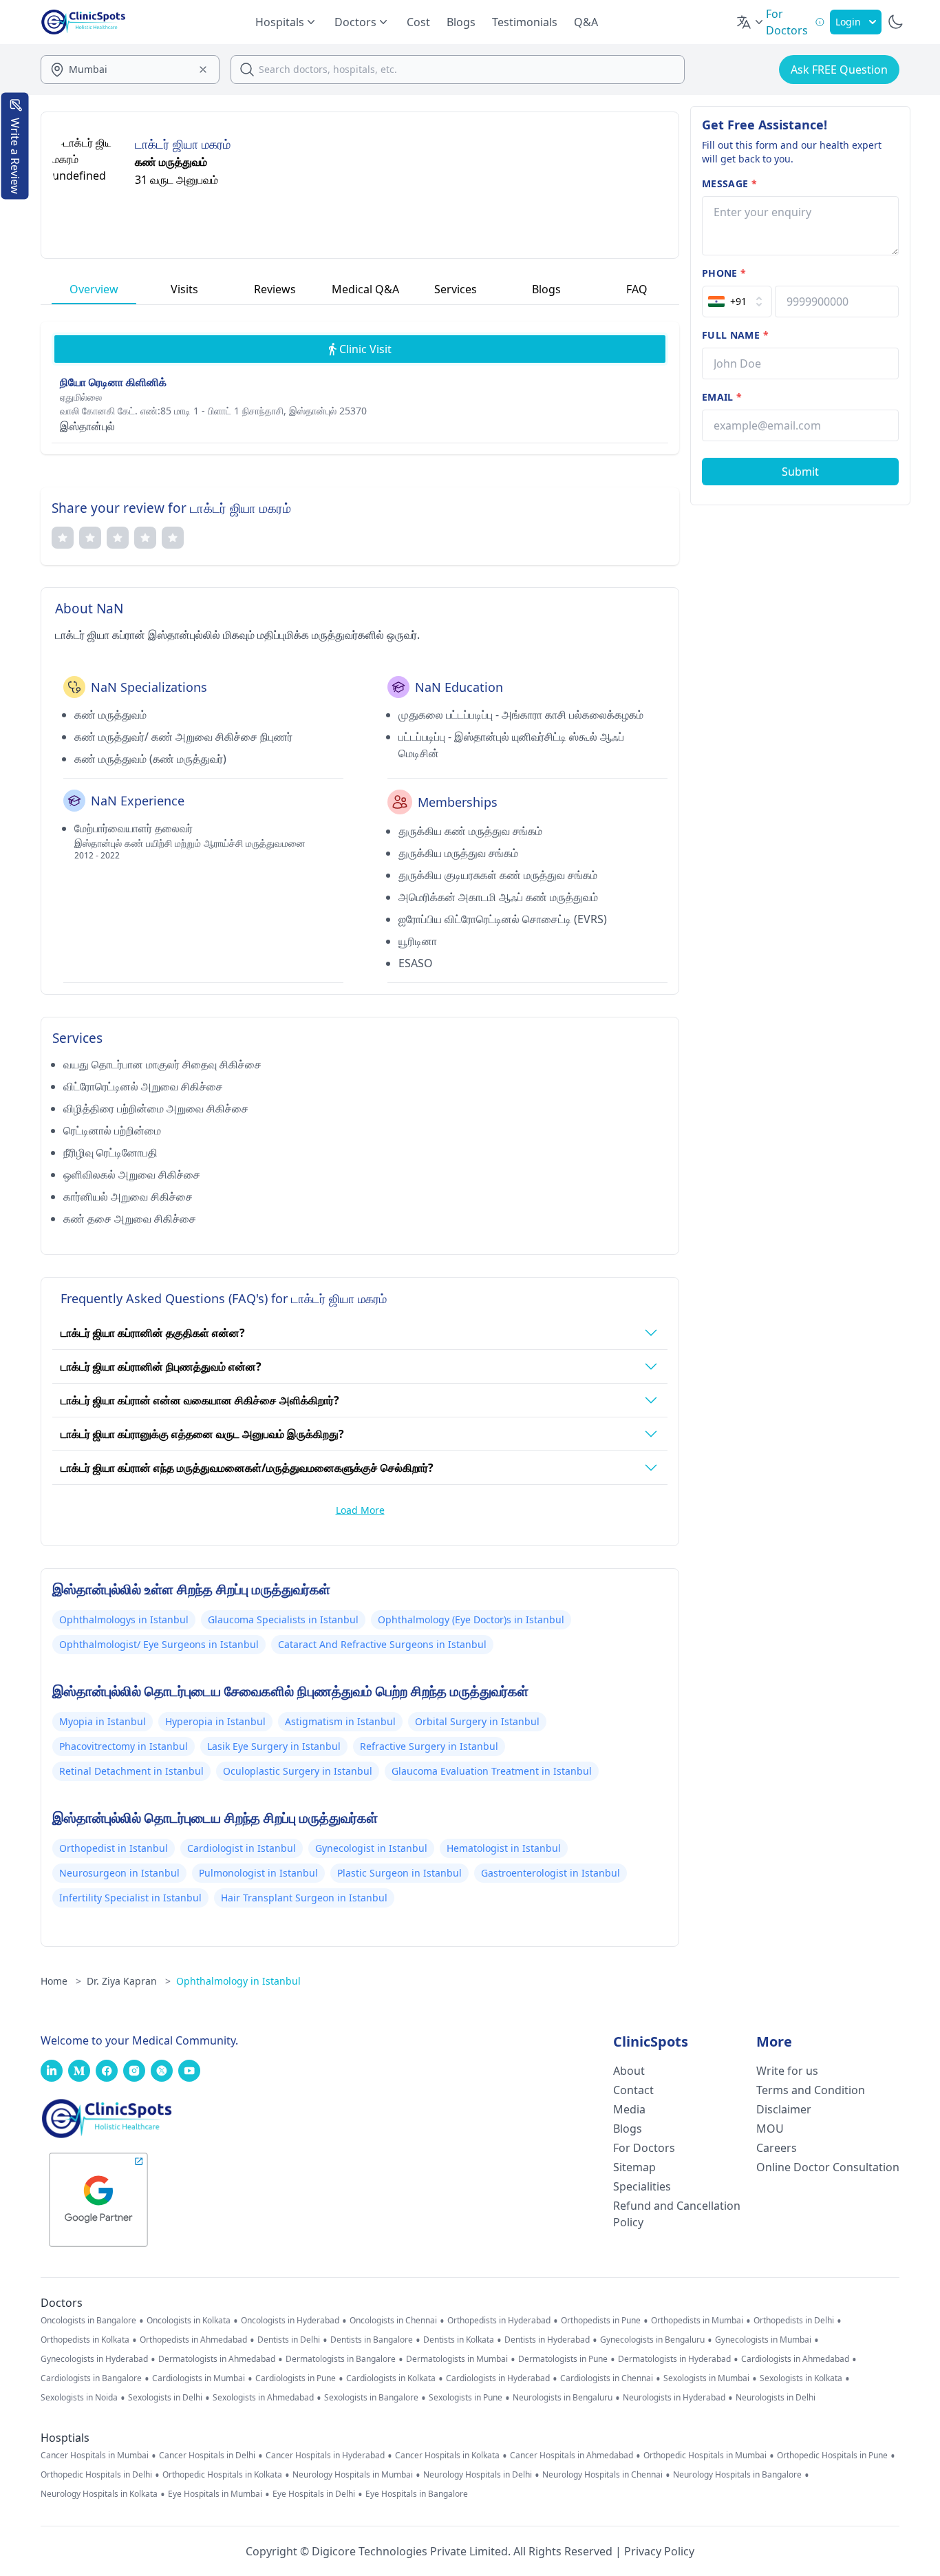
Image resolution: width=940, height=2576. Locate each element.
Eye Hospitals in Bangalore (417, 2494)
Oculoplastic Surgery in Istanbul (298, 1771)
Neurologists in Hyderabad (674, 2398)
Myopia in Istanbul (103, 1721)
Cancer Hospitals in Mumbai (95, 2456)
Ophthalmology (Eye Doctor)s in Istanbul (471, 1619)
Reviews (275, 289)
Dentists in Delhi (289, 2340)
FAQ (637, 289)
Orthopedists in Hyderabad (499, 2321)
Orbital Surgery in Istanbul (477, 1721)
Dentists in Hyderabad (547, 2340)
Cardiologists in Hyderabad (498, 2378)
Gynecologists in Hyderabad (94, 2359)
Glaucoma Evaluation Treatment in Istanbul (492, 1771)
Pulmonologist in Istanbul (258, 1873)
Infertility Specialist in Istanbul (130, 1898)
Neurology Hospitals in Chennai (602, 2475)
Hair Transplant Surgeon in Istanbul (304, 1898)
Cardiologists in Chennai (607, 2378)
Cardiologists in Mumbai (199, 2378)
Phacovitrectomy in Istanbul (124, 1746)
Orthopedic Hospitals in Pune (832, 2456)
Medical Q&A (365, 289)
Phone (724, 273)
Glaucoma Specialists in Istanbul (283, 1619)
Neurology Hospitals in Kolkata (99, 2494)
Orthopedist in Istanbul (114, 1848)
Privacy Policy (659, 2551)
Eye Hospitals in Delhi (314, 2494)
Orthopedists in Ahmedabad (193, 2340)
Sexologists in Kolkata (801, 2378)
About (629, 2071)
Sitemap (634, 2167)
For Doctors (644, 2148)
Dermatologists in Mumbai (457, 2359)
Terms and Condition (811, 2090)
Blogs (461, 22)
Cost (418, 22)
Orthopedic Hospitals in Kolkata (222, 2475)
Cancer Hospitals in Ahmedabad (572, 2456)
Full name (735, 335)
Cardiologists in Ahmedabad (795, 2359)
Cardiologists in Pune (296, 2378)
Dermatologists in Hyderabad (674, 2359)
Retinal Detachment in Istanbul (131, 1771)
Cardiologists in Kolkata (391, 2378)
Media (629, 2109)
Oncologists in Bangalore (88, 2321)
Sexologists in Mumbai (706, 2378)
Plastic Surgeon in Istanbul (399, 1873)
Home (61, 1981)
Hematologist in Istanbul (504, 1848)
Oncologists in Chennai (393, 2321)
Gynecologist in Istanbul (371, 1848)
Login (848, 22)
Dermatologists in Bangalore (341, 2359)
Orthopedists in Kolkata (85, 2340)
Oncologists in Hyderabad (290, 2321)
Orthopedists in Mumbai (697, 2321)
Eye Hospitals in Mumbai (215, 2494)
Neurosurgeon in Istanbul (119, 1873)
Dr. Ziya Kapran (129, 1981)
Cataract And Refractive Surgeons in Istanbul (382, 1644)
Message (729, 183)
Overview (94, 289)
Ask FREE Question (839, 70)
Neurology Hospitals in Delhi (478, 2475)
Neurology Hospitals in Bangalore (737, 2475)
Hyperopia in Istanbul (215, 1721)
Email (722, 397)
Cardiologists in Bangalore (91, 2378)
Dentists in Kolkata (459, 2340)
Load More (360, 1510)
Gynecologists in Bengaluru (652, 2340)
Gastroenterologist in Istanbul (551, 1873)
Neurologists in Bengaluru (563, 2398)
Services (456, 289)
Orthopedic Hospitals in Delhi (96, 2475)
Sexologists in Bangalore (371, 2398)
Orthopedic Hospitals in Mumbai (705, 2456)
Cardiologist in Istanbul (242, 1848)
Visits (184, 289)
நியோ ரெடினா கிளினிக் (113, 382)
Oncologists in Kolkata (189, 2321)
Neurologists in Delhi (776, 2398)
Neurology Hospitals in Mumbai (353, 2475)
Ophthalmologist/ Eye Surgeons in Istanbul (159, 1644)
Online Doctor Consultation (828, 2167)
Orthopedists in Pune (601, 2321)
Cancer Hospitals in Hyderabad (325, 2456)
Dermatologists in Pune (563, 2359)
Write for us (787, 2071)
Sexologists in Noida (79, 2398)
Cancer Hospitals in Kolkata (447, 2456)
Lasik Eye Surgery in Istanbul (274, 1746)
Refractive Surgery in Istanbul (429, 1746)
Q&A (586, 22)
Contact (633, 2090)
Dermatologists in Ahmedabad (217, 2359)
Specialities (642, 2186)
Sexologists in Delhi (165, 2398)
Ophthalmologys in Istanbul (124, 1619)
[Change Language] (751, 22)
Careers (777, 2148)
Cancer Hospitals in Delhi (207, 2456)
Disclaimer (784, 2109)
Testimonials (525, 22)
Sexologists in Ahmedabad (263, 2398)
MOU (770, 2129)
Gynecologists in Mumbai (763, 2340)
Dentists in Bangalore (372, 2340)
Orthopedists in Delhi (794, 2321)
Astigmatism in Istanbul (340, 1721)
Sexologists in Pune (466, 2398)
